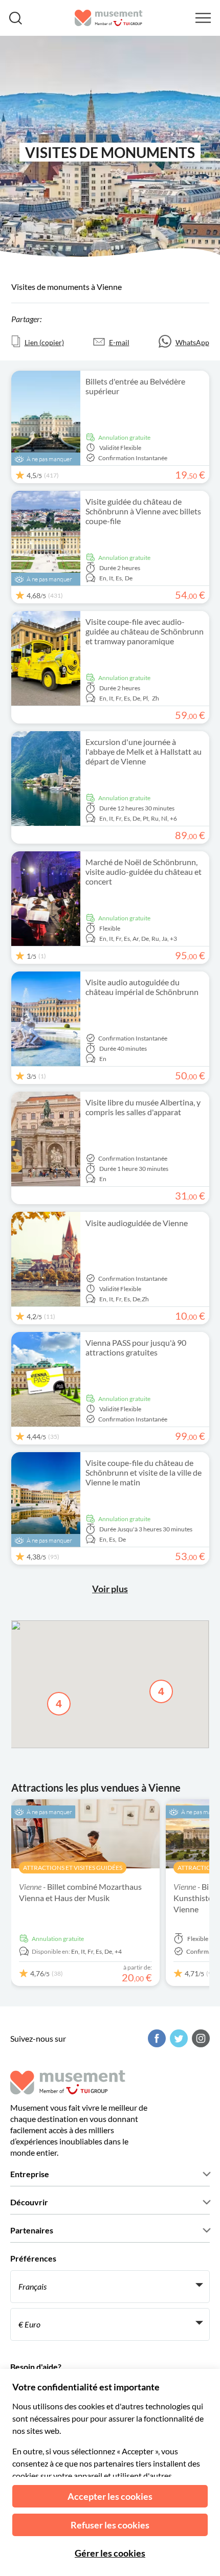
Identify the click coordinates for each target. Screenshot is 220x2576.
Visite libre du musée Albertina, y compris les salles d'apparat (143, 1107)
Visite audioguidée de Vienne (137, 1223)
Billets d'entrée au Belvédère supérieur (135, 386)
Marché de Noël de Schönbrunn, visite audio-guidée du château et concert (144, 872)
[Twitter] (178, 2038)
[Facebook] (156, 2038)
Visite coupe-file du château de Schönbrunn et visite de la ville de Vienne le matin (144, 1472)
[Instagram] (200, 2038)
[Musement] (109, 18)
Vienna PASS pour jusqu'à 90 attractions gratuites (136, 1347)
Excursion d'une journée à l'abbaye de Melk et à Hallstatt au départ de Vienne (144, 751)
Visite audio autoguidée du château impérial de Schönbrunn (142, 987)
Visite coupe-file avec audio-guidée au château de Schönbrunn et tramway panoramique (145, 631)
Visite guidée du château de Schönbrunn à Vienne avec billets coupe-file (143, 511)
